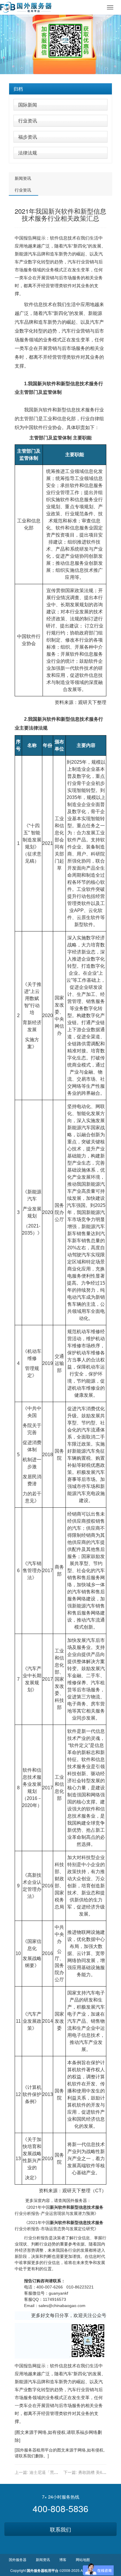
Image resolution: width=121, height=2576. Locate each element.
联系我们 (60, 2529)
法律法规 (28, 153)
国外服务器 (26, 2450)
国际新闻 (28, 105)
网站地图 (83, 2559)
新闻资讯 (23, 178)
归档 (18, 89)
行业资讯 (28, 121)
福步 (84, 2432)
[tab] (60, 89)
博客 (63, 2559)
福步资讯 (28, 137)
